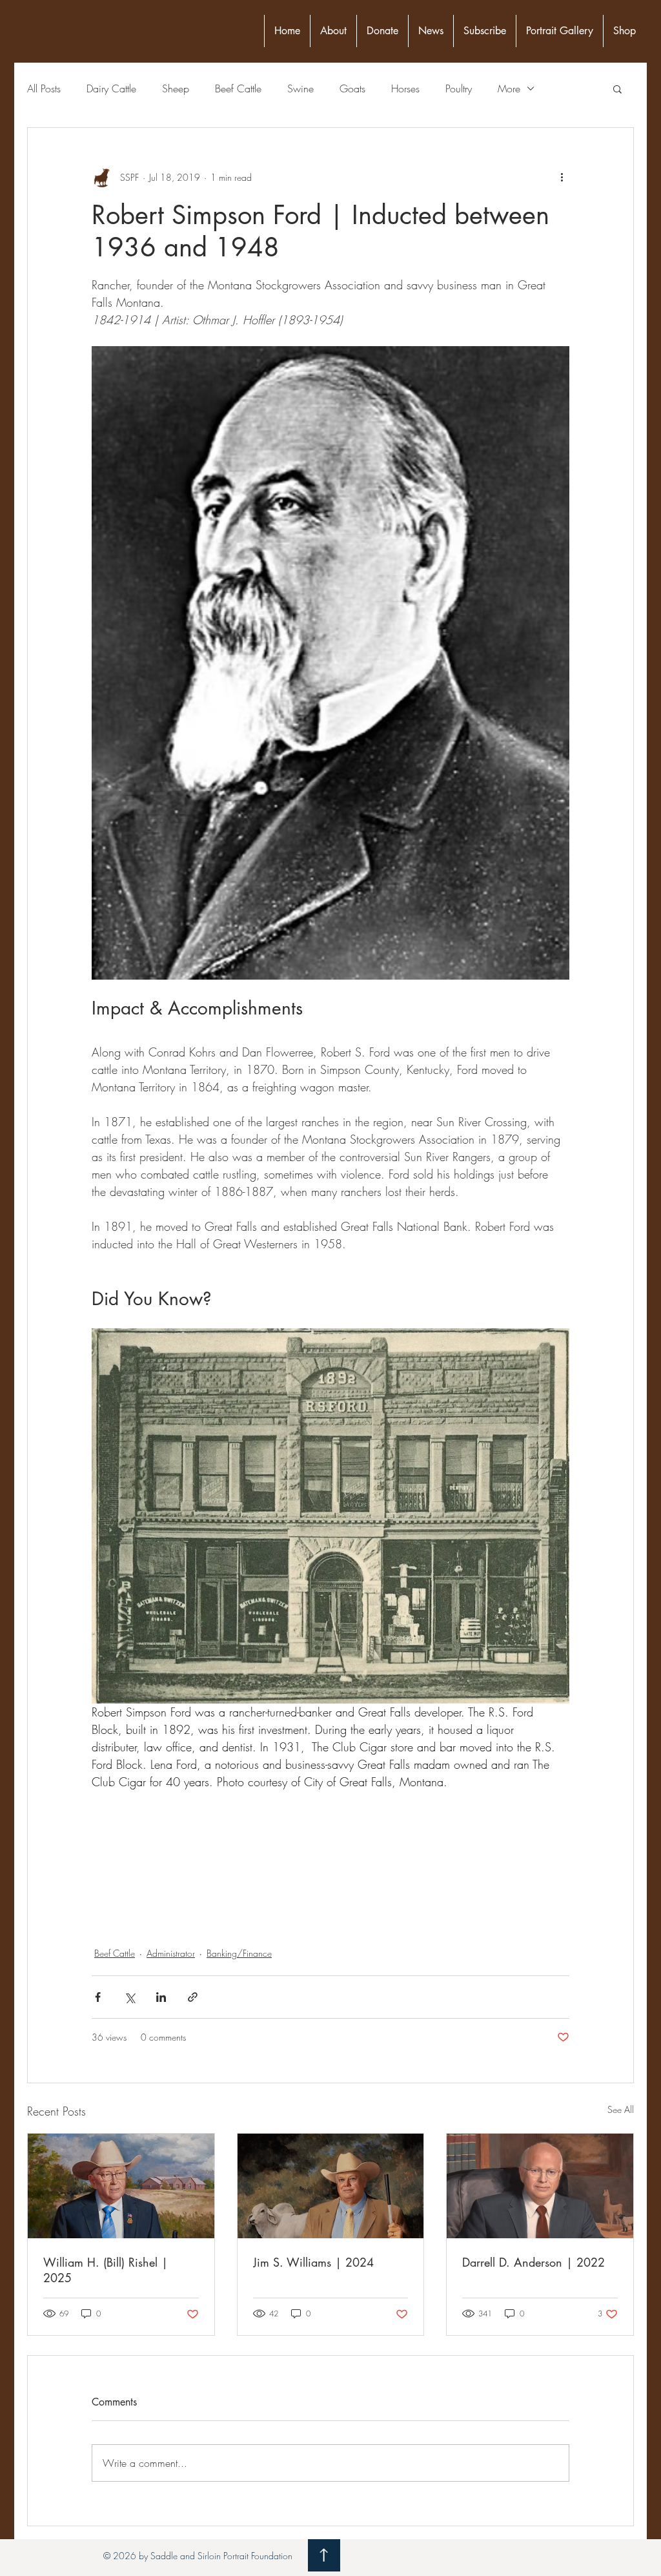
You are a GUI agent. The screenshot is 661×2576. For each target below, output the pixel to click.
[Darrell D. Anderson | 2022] (540, 2186)
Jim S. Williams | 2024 (313, 2262)
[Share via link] (193, 1997)
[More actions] (562, 177)
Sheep (176, 88)
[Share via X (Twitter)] (129, 1997)
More (509, 88)
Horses (405, 88)
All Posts (44, 88)
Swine (300, 88)
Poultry (459, 88)
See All (621, 2109)
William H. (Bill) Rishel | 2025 (106, 2270)
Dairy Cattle (111, 88)
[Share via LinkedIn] (161, 1997)
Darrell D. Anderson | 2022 (534, 2262)
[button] (617, 88)
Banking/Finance (239, 1953)
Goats (352, 88)
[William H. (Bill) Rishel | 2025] (121, 2186)
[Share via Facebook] (98, 1997)
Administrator (171, 1953)
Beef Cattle (238, 88)
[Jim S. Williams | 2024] (331, 2186)
